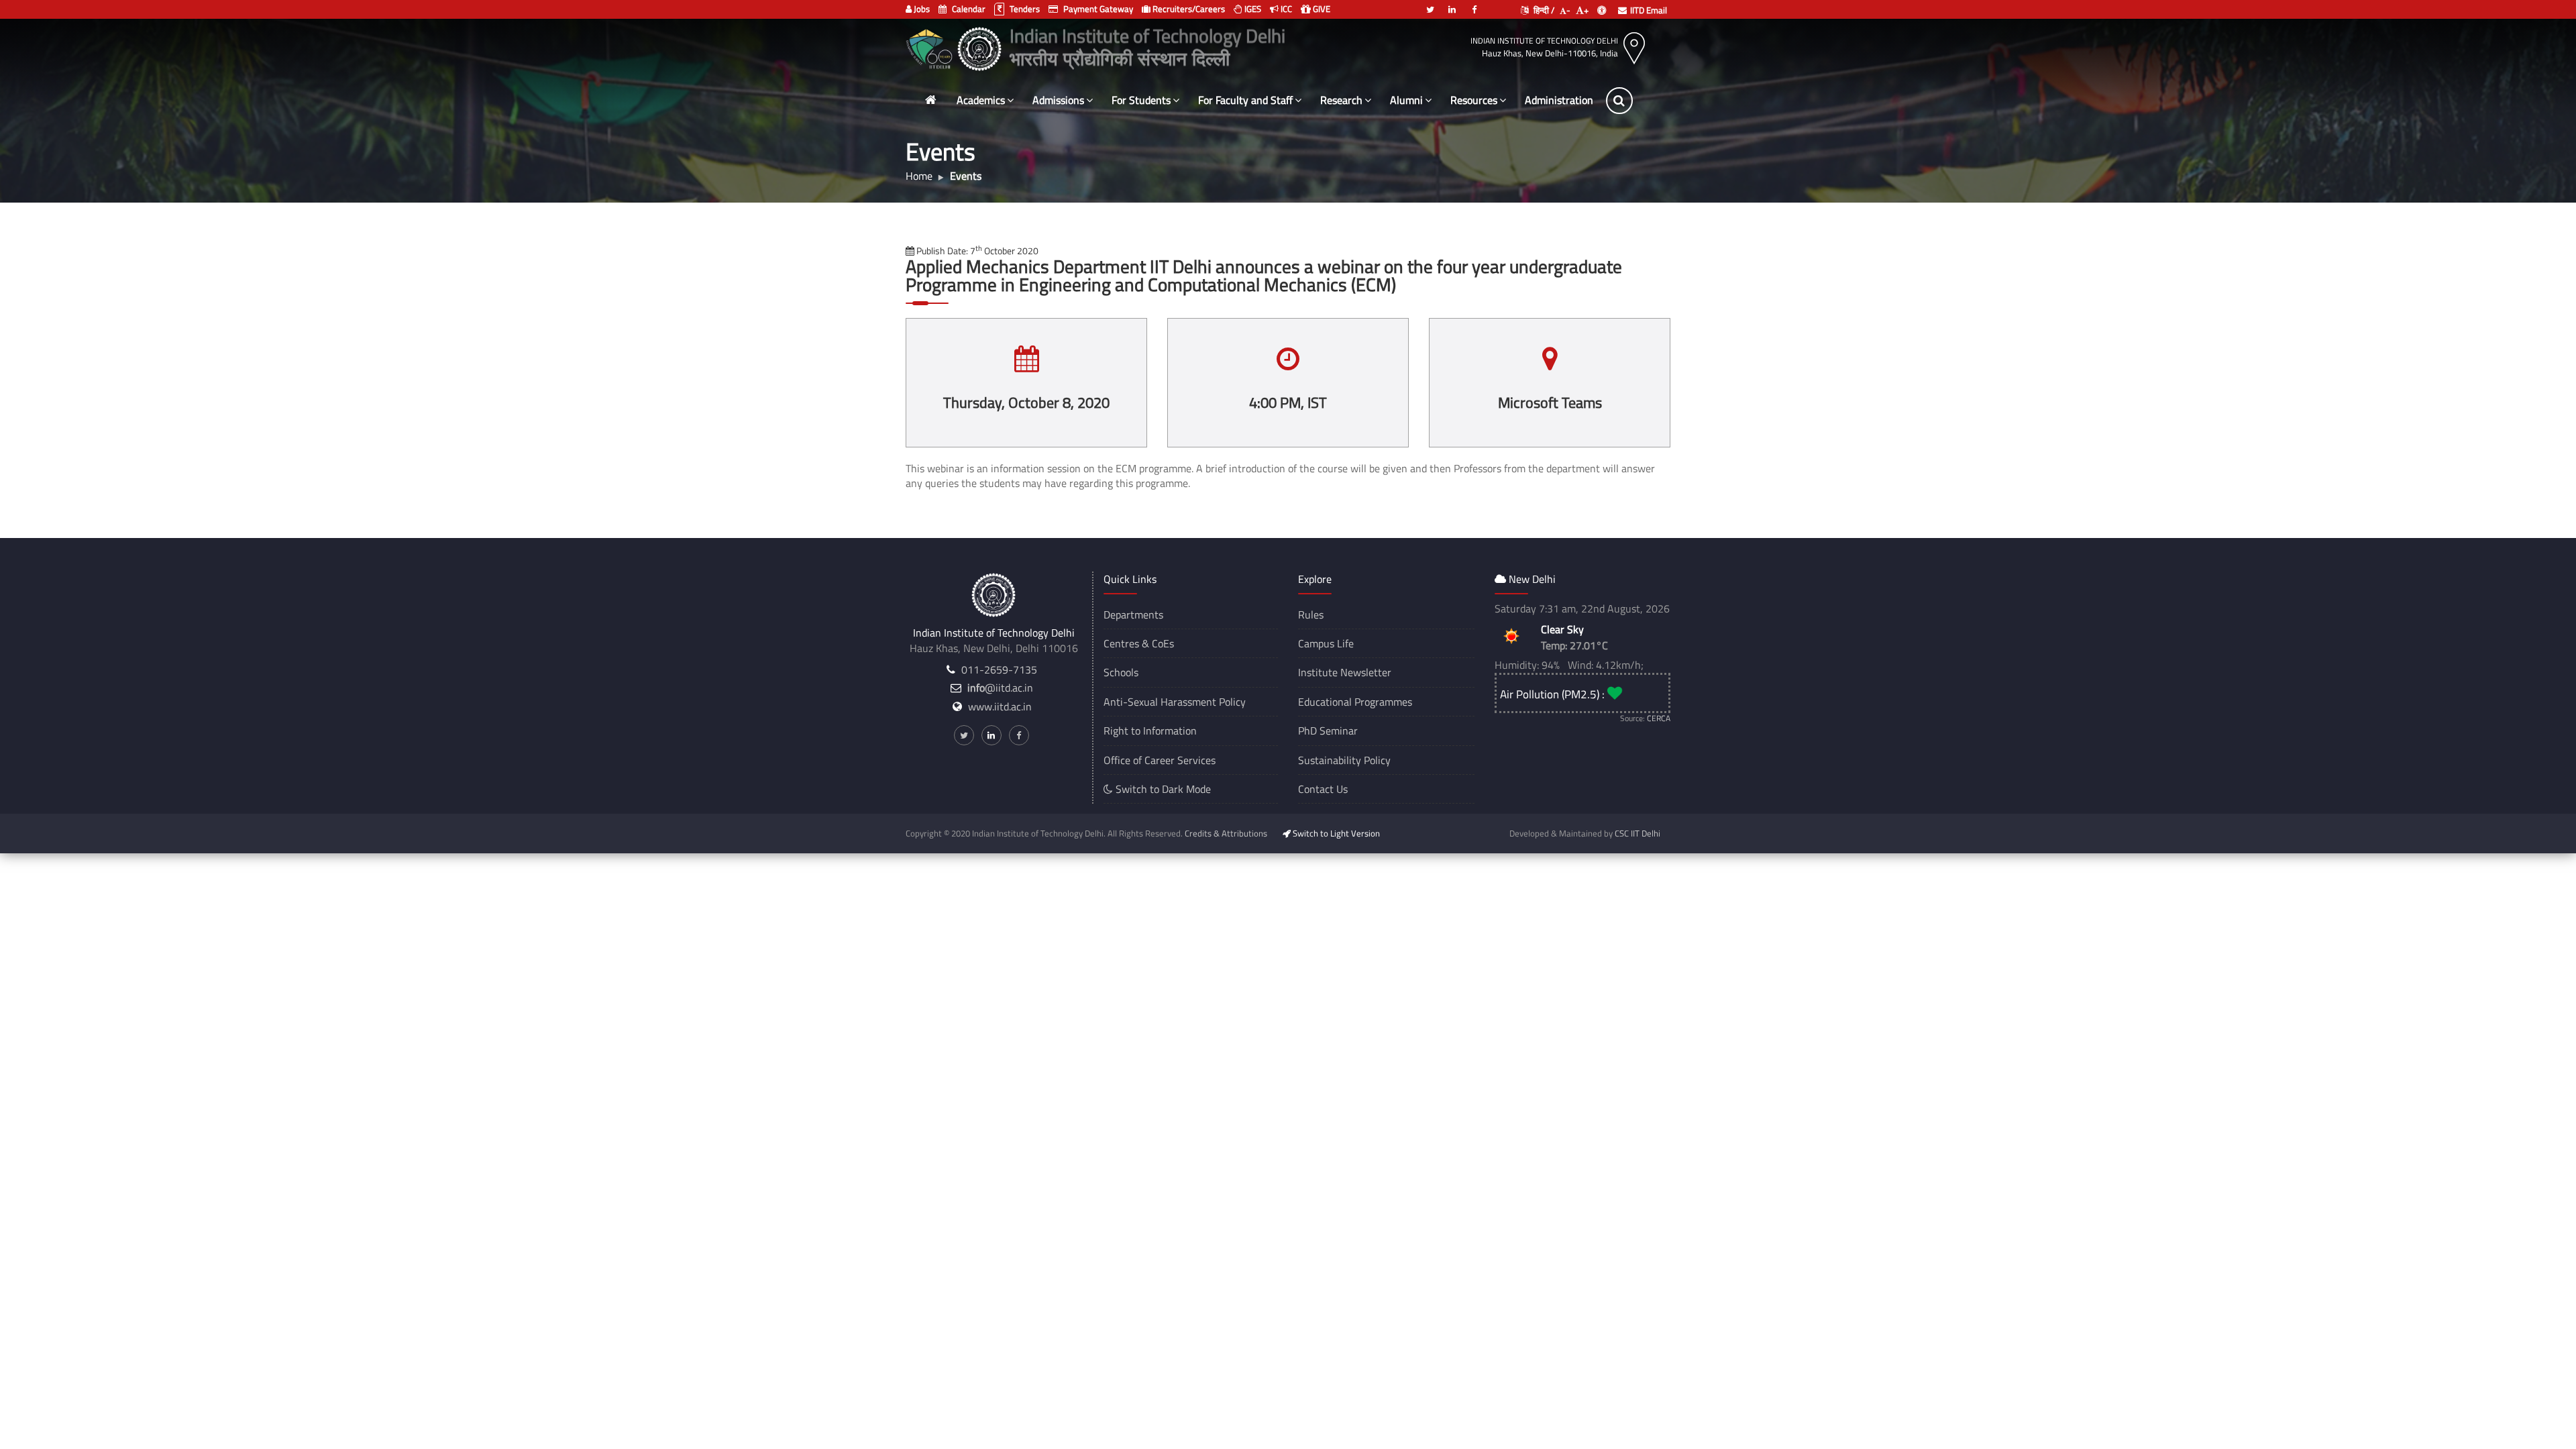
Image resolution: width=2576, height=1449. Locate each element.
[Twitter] (1430, 4)
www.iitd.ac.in (1000, 706)
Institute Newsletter (1345, 672)
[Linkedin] (1452, 4)
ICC (1285, 9)
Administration (1559, 100)
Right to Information (1150, 731)
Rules (1311, 614)
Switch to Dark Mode (1162, 789)
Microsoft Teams (1550, 402)
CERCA (1659, 718)
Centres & (1126, 643)
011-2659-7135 (999, 669)
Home (919, 176)
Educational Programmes (1355, 702)
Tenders (1024, 9)
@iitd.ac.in (1000, 688)
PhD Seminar (1328, 731)
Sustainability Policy (1344, 760)
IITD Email (1649, 10)
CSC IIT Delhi (1638, 833)
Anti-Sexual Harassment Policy (1175, 702)
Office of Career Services (1160, 760)
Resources (1474, 100)
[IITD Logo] (981, 47)
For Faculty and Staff (1245, 100)
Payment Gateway (1097, 9)
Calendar (968, 9)
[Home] (930, 100)
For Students (1141, 100)
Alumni (1406, 100)
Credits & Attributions (1226, 833)
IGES (1252, 9)
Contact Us (1323, 789)
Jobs (921, 9)
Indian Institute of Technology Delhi (1544, 41)
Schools (1121, 672)
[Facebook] (1474, 4)
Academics (981, 100)
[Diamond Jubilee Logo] (931, 47)
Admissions (1058, 100)
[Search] (1619, 101)
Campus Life (1326, 643)
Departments (1133, 614)
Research (1341, 100)
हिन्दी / (1543, 10)
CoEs (1163, 643)
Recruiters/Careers (1188, 9)
